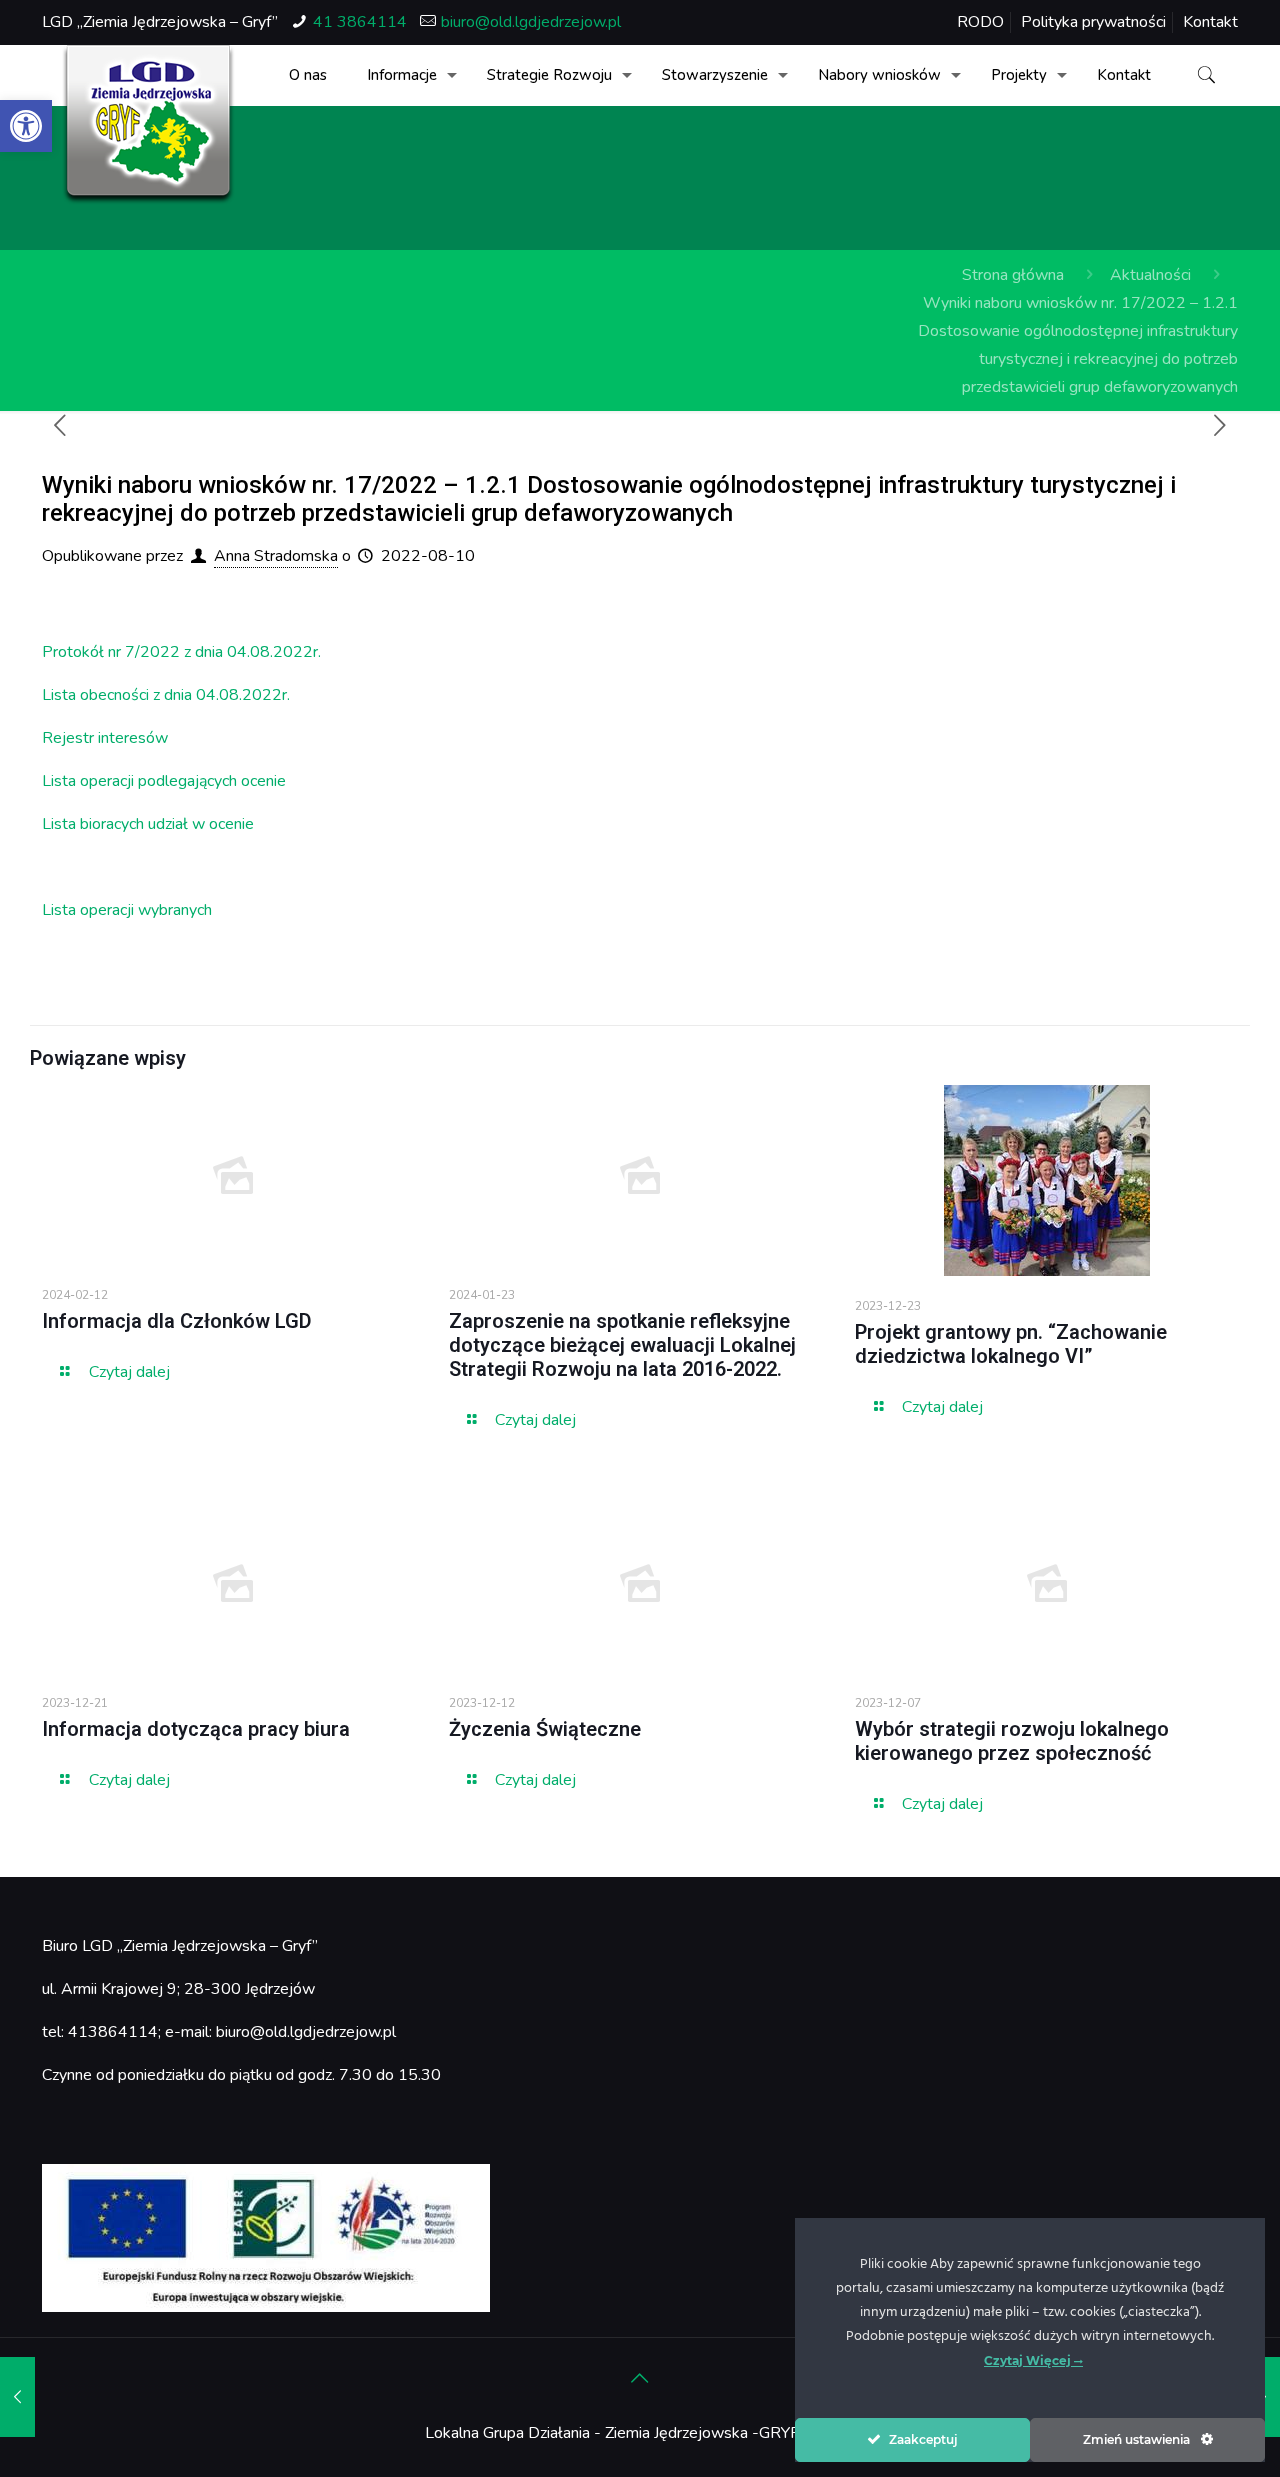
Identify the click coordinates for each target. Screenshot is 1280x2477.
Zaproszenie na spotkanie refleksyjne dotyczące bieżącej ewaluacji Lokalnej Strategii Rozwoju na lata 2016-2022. (622, 1345)
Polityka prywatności (1093, 22)
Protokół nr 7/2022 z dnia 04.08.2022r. (181, 652)
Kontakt (1210, 22)
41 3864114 (360, 22)
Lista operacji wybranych (127, 910)
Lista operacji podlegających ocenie (164, 781)
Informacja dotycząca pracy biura (196, 1729)
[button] (26, 126)
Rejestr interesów (105, 738)
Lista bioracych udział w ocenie (148, 824)
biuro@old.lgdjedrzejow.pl (531, 22)
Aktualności (1150, 275)
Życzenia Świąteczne (545, 1729)
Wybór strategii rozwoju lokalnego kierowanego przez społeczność (1012, 1741)
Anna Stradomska (276, 556)
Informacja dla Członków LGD (177, 1321)
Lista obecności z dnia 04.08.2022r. (166, 695)
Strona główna (1013, 275)
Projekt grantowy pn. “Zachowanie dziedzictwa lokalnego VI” (1011, 1344)
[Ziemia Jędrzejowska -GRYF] (148, 125)
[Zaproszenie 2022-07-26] (17, 2397)
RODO (980, 22)
